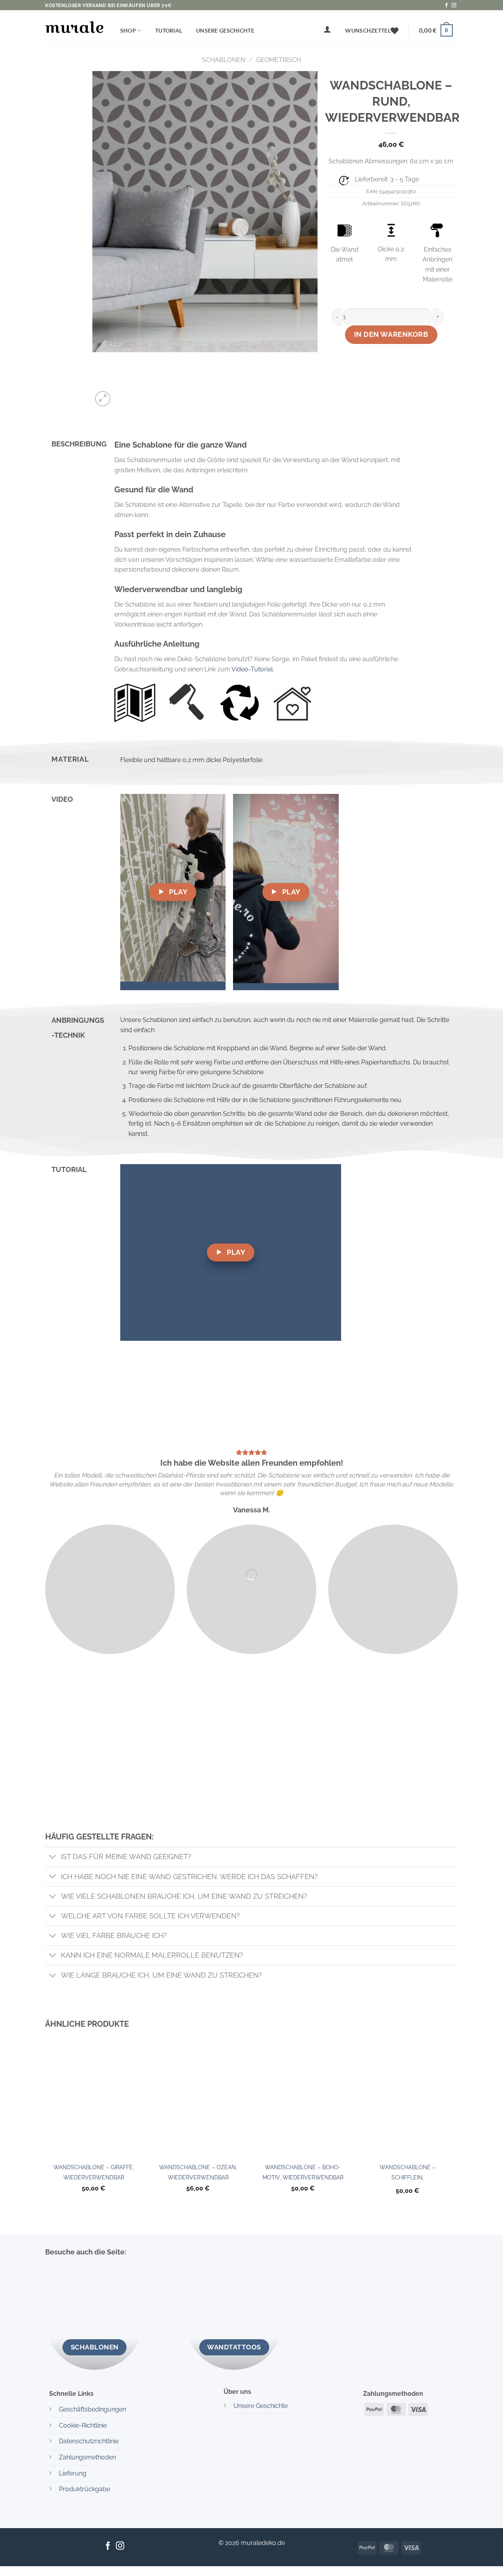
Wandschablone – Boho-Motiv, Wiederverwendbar (303, 2172)
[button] (327, 29)
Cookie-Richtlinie (83, 2425)
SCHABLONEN (224, 60)
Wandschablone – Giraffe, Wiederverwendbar (94, 2172)
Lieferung (73, 2473)
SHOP (128, 30)
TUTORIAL (169, 30)
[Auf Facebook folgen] (446, 5)
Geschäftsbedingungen (93, 2409)
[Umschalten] (53, 1858)
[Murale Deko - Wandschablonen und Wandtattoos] (74, 27)
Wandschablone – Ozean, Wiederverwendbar (198, 2172)
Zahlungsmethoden (87, 2457)
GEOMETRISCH (279, 60)
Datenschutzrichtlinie (89, 2441)
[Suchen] (305, 33)
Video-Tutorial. (253, 669)
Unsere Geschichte (225, 30)
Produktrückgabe (84, 2489)
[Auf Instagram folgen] (454, 5)
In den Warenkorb (391, 334)
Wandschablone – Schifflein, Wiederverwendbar (407, 2174)
